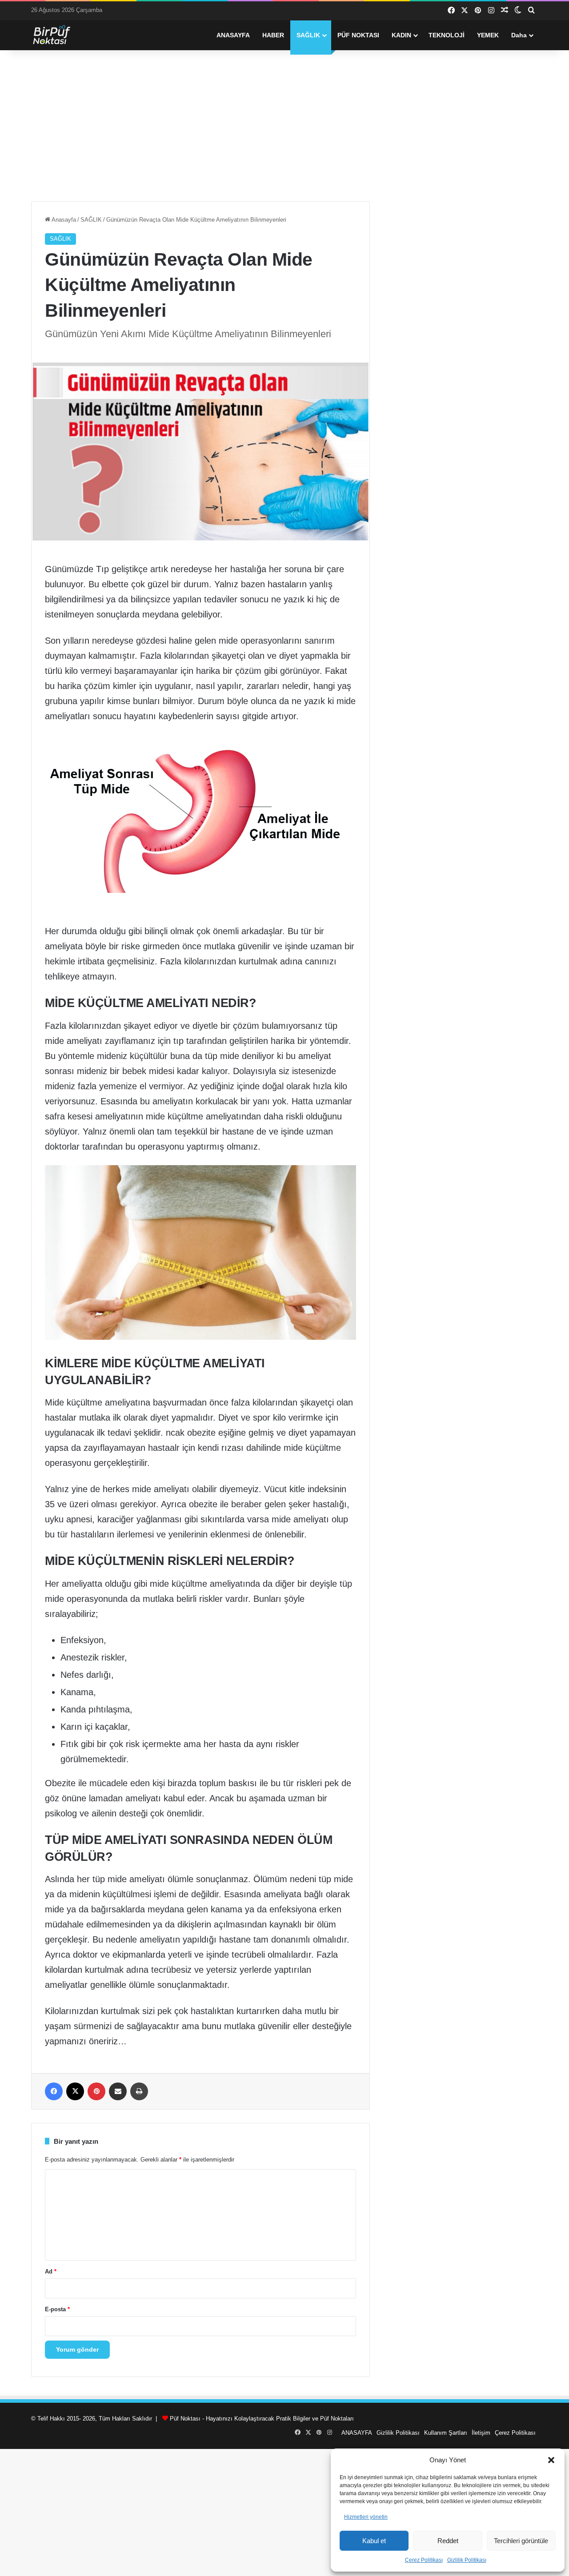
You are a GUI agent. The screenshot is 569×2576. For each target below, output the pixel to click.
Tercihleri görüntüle (521, 2541)
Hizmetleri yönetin (366, 2517)
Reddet (448, 2541)
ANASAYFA (233, 35)
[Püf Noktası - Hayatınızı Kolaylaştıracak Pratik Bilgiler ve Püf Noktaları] (58, 35)
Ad (51, 2271)
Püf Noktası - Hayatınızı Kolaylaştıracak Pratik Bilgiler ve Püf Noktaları (262, 2419)
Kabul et (374, 2541)
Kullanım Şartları (446, 2433)
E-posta (57, 2309)
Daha (519, 35)
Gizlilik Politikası (467, 2560)
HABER (273, 35)
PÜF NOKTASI (358, 35)
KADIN (401, 35)
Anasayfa (63, 220)
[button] (551, 2460)
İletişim (481, 2433)
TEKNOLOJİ (447, 35)
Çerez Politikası (424, 2560)
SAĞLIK (308, 35)
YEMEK (488, 35)
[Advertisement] (284, 126)
